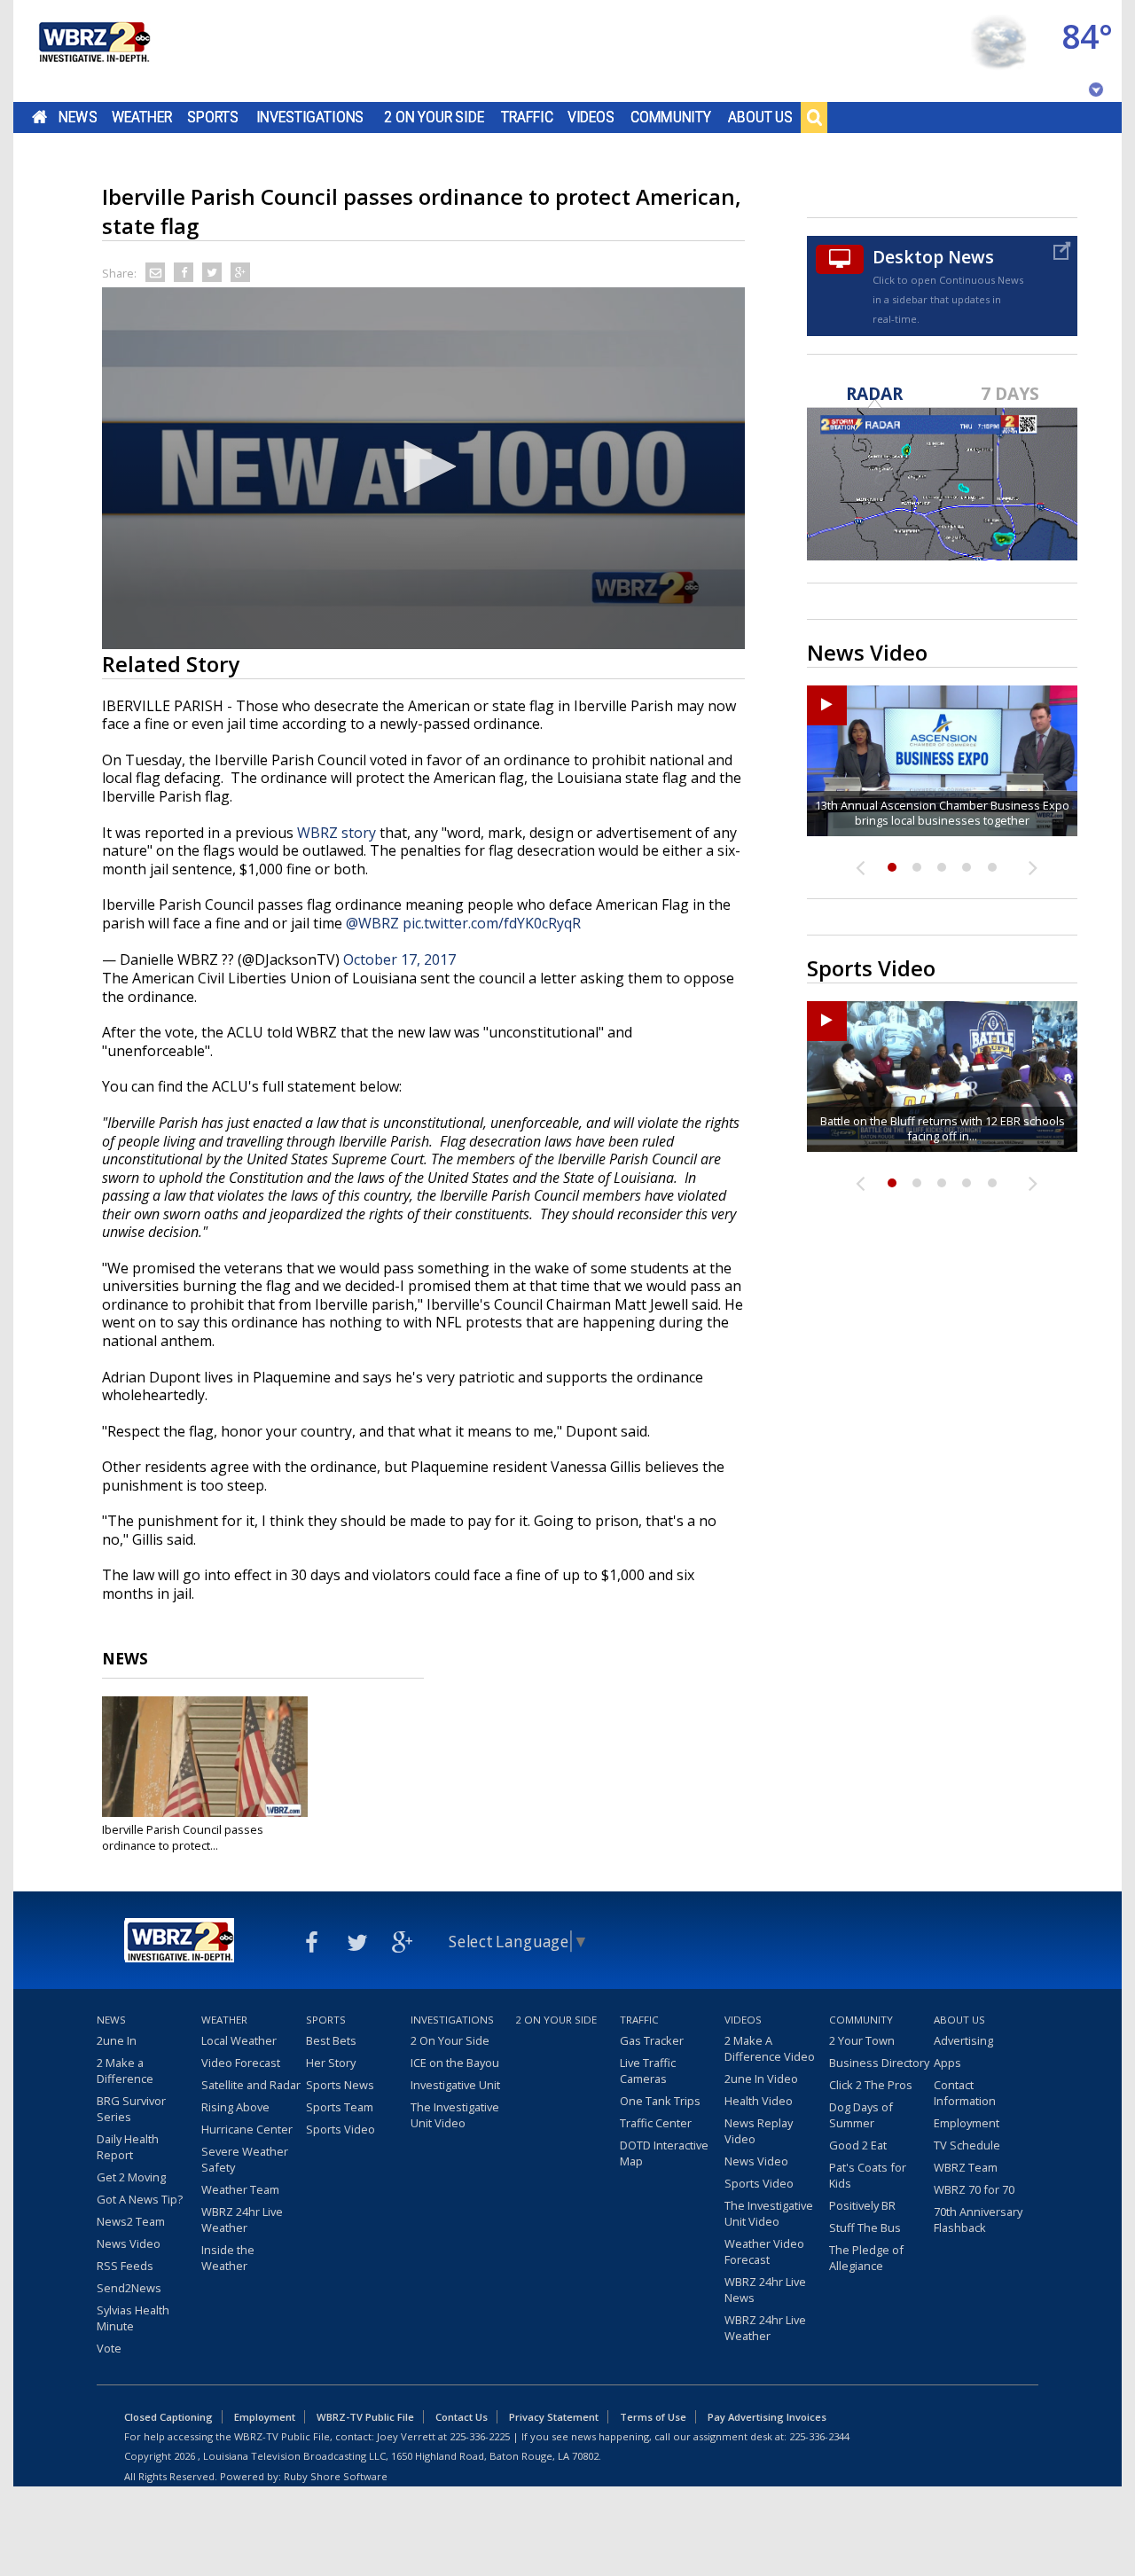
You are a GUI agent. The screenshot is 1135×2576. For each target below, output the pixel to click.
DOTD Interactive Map (664, 2153)
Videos (591, 117)
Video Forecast (241, 2063)
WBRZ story (337, 833)
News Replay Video (759, 2131)
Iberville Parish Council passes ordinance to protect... (183, 1837)
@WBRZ (372, 923)
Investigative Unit (455, 2085)
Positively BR (862, 2205)
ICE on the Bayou (455, 2063)
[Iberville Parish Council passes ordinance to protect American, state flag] (205, 1757)
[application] (423, 468)
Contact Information (965, 2093)
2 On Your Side (434, 117)
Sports (213, 117)
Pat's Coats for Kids (868, 2175)
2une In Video (761, 2079)
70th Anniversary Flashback (978, 2220)
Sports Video (340, 2129)
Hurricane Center (247, 2129)
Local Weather (239, 2040)
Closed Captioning (168, 2417)
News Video (129, 2243)
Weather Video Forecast (764, 2251)
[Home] (93, 51)
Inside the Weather (228, 2258)
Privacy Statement (554, 2417)
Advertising (963, 2040)
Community (671, 117)
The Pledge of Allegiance (866, 2258)
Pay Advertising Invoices (767, 2417)
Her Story (331, 2063)
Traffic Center (656, 2123)
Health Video (759, 2101)
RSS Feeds (125, 2266)
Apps (947, 2063)
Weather (142, 117)
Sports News (340, 2085)
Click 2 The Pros (871, 2085)
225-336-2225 (480, 2436)
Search (814, 117)
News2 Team (131, 2221)
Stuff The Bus (865, 2228)
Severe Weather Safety (245, 2159)
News (78, 117)
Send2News (129, 2288)
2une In (117, 2040)
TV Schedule (967, 2145)
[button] (424, 466)
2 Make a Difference (125, 2071)
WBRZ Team (966, 2167)
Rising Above (235, 2107)
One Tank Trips (660, 2101)
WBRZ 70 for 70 (974, 2189)
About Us (760, 117)
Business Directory (879, 2063)
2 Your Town (862, 2040)
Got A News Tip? (140, 2199)
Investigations (310, 117)
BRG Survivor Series (131, 2109)
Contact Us (462, 2417)
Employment (967, 2123)
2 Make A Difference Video (770, 2048)
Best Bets (331, 2040)
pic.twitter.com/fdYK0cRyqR (492, 923)
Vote (109, 2348)
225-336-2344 (819, 2436)
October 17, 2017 (399, 959)
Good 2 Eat (858, 2145)
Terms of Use (653, 2417)
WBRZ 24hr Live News (765, 2290)
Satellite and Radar (251, 2085)
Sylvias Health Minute (133, 2318)
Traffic (527, 117)
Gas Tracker (652, 2040)
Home (39, 117)
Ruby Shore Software (336, 2476)
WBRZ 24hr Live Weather (242, 2220)
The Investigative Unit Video (455, 2115)
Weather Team (240, 2189)
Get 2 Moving (131, 2177)
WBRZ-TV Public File (365, 2417)
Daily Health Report (128, 2147)
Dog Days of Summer (861, 2115)
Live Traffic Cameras (648, 2071)
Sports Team (340, 2107)
